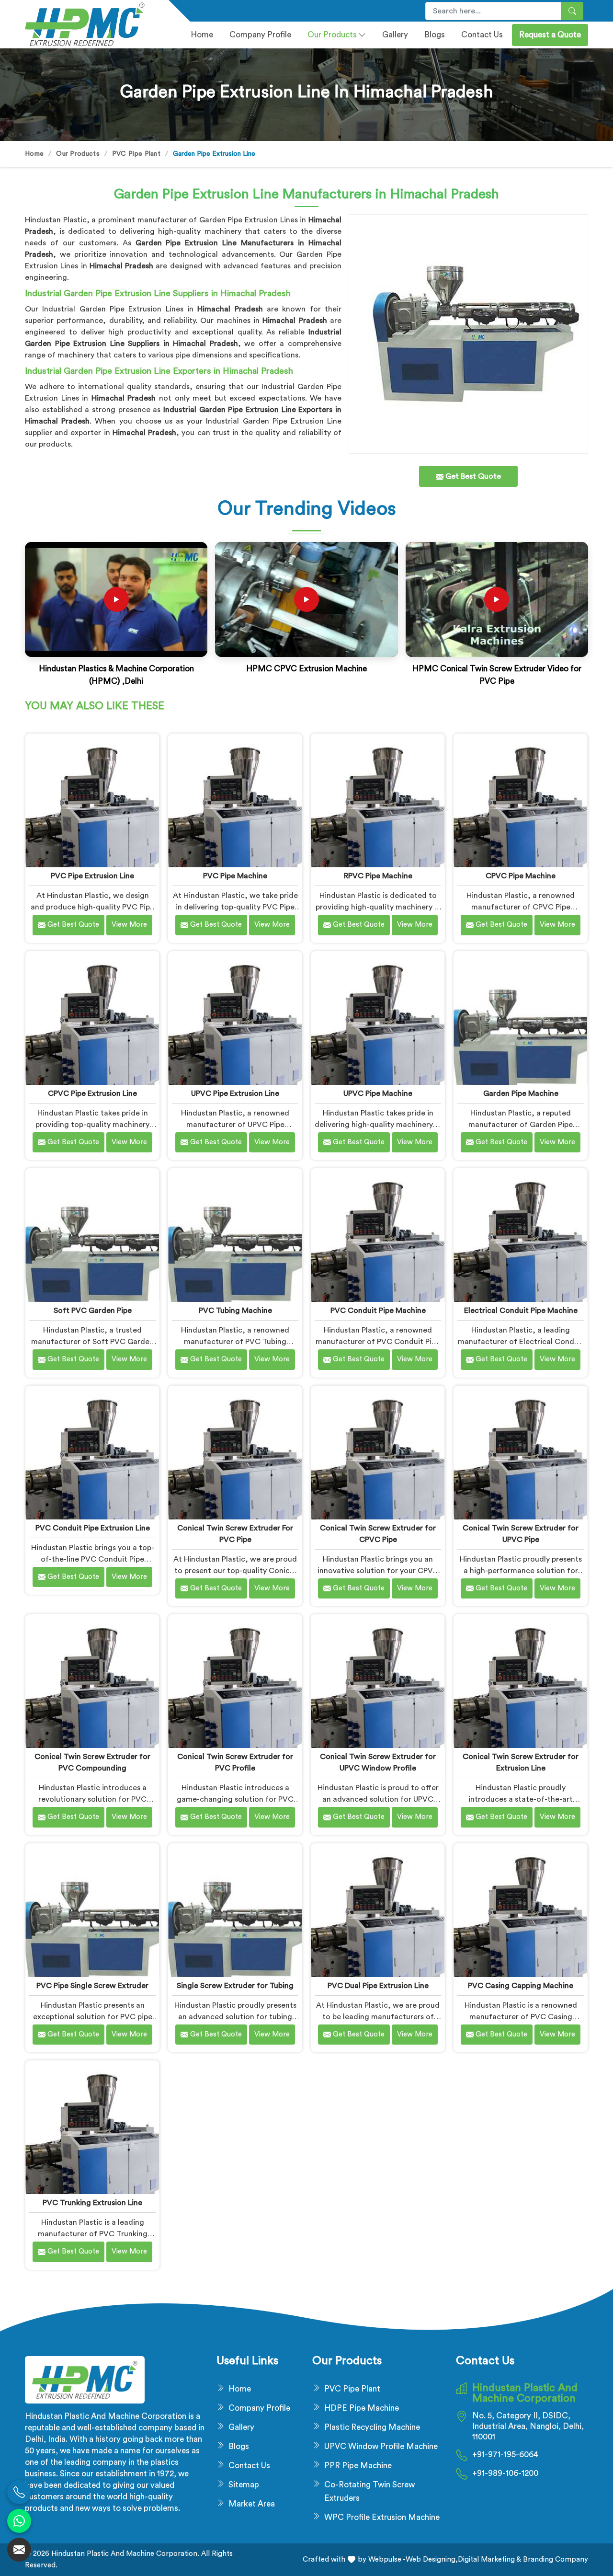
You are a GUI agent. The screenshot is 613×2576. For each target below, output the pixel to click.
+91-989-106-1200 (505, 2473)
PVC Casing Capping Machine (521, 1986)
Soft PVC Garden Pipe (93, 1311)
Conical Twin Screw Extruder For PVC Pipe (235, 1534)
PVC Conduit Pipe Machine (378, 1311)
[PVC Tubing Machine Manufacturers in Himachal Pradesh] (235, 1235)
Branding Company (555, 2559)
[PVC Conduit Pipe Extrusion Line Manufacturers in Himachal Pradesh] (92, 1453)
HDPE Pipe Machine (362, 2408)
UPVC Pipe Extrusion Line (235, 1093)
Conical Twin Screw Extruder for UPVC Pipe (521, 1534)
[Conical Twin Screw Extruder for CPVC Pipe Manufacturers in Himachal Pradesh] (378, 1453)
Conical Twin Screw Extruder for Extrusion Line (521, 1762)
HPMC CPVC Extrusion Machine (306, 669)
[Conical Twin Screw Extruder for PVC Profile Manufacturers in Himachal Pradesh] (235, 1681)
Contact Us (482, 35)
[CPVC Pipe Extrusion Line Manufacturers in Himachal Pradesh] (92, 1018)
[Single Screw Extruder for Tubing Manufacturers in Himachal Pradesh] (235, 1910)
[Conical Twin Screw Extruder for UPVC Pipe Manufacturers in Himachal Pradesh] (520, 1453)
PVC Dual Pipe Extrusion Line (378, 1986)
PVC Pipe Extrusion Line (92, 876)
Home (202, 35)
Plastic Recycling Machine (372, 2427)
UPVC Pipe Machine (378, 1093)
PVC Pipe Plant (136, 154)
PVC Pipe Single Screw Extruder (92, 1986)
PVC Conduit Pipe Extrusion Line (93, 1528)
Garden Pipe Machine (521, 1093)
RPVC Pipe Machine (378, 876)
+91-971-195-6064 (505, 2455)
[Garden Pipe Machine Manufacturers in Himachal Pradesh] (520, 1018)
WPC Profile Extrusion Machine (382, 2517)
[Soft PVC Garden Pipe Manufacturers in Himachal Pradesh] (92, 1235)
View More (129, 925)
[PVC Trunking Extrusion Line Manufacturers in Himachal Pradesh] (92, 2127)
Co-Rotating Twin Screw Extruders (369, 2491)
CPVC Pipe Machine (521, 876)
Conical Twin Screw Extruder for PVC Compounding (92, 1762)
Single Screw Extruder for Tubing (235, 1986)
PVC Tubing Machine (235, 1311)
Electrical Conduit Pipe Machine (521, 1311)
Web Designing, (432, 2559)
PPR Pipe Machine (358, 2466)
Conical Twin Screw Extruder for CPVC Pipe (378, 1534)
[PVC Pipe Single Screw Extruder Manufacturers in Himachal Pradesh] (92, 1910)
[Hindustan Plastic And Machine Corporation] (91, 24)
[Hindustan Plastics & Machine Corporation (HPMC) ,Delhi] (116, 599)
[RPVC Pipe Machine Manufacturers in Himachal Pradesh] (378, 800)
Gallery (395, 35)
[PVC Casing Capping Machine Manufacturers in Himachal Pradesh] (520, 1910)
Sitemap (244, 2485)
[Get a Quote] (19, 2550)
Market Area (252, 2504)
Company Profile (259, 2408)
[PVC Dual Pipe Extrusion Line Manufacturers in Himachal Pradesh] (378, 1910)
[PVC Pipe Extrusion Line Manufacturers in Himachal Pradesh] (92, 800)
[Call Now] (19, 2492)
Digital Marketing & (489, 2559)
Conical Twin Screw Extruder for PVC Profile (235, 1762)
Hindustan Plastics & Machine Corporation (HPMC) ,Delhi (116, 675)
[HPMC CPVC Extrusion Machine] (306, 599)
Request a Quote (550, 35)
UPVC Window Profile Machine (381, 2446)
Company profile (260, 35)
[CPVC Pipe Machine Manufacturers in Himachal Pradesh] (520, 800)
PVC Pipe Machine (235, 876)
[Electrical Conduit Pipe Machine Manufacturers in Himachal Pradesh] (520, 1235)
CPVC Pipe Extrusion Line (92, 1093)
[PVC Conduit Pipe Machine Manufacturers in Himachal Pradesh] (378, 1235)
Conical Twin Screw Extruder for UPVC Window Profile (378, 1762)
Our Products (332, 35)
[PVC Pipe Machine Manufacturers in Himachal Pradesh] (235, 800)
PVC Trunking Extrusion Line (92, 2203)
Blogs (435, 35)
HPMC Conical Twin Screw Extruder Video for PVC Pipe (497, 675)
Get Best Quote (72, 925)
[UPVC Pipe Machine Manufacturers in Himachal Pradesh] (378, 1018)
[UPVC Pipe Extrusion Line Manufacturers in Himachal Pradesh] (235, 1018)
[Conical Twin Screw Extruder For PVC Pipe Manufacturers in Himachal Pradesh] (235, 1453)
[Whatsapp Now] (19, 2521)
